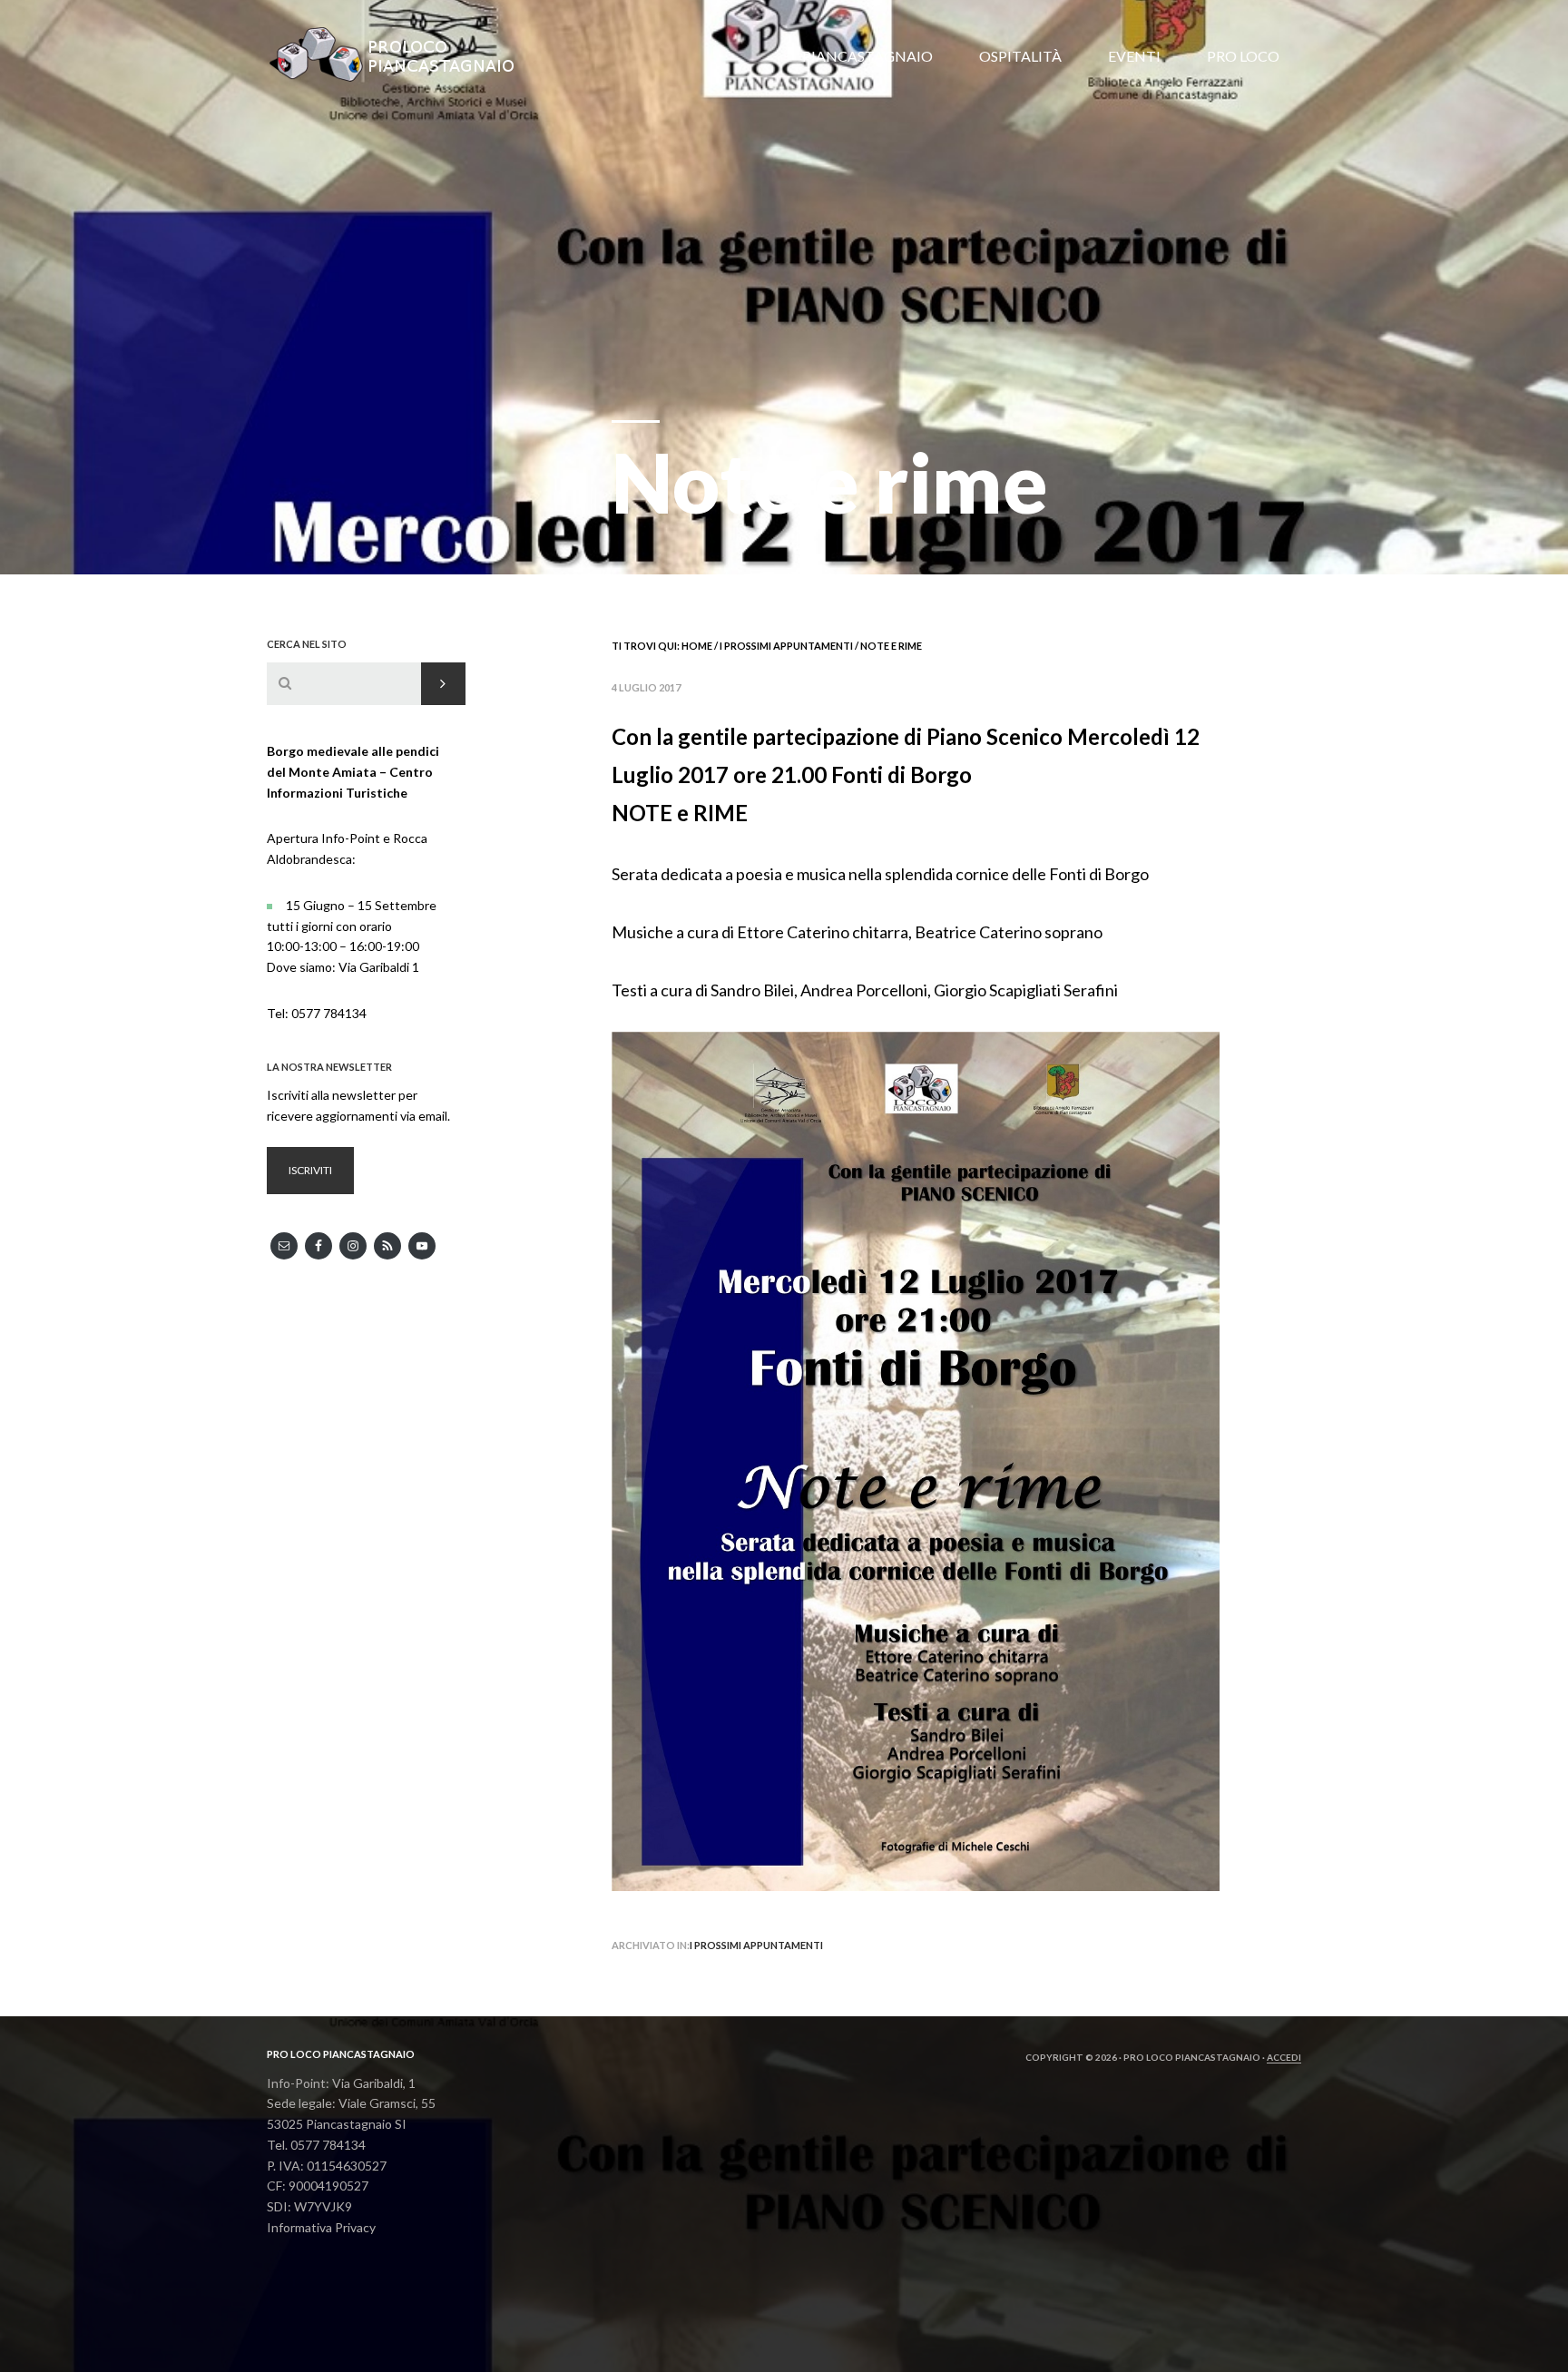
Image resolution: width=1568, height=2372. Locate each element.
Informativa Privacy (321, 2227)
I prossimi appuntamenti (756, 1945)
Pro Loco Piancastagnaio (403, 54)
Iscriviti (310, 1170)
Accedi (1284, 2057)
